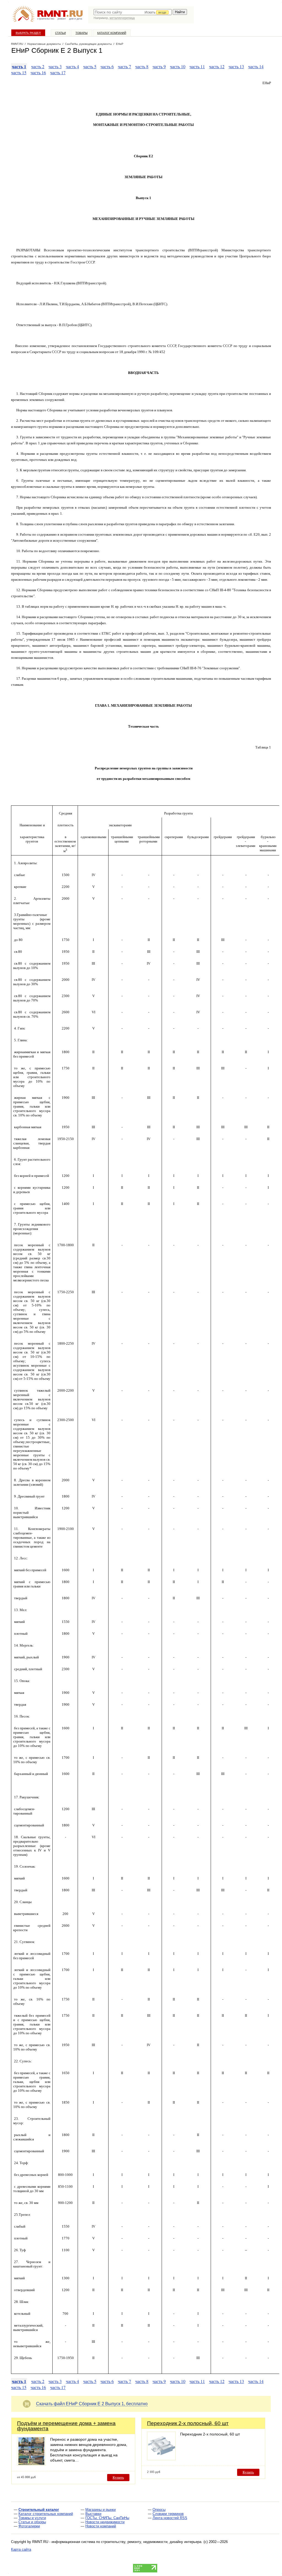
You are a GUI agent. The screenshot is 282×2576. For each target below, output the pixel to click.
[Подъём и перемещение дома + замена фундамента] (31, 2464)
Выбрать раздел (28, 33)
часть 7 (124, 66)
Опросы (159, 2510)
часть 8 (142, 66)
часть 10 (178, 66)
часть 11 (197, 66)
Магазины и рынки (101, 2510)
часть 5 (90, 66)
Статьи (60, 33)
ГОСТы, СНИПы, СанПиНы (107, 2518)
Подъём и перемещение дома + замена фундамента (66, 2426)
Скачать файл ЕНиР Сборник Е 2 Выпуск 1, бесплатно (92, 2404)
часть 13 (236, 66)
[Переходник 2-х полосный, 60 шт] (161, 2459)
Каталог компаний (112, 33)
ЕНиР (120, 44)
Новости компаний (101, 2526)
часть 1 (19, 66)
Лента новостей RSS (170, 2518)
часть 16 (38, 72)
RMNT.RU (17, 44)
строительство (46, 19)
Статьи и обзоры (32, 2522)
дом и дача (76, 19)
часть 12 (217, 66)
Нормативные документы (44, 44)
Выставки (93, 2514)
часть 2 (38, 66)
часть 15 (19, 72)
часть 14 (256, 66)
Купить (118, 2477)
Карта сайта (21, 2549)
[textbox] (133, 12)
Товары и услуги (32, 2518)
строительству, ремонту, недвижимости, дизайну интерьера (151, 2542)
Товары (82, 33)
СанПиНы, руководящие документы (88, 44)
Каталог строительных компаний (46, 2514)
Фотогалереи (29, 2526)
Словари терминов (168, 2514)
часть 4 (72, 66)
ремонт (62, 19)
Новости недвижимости (105, 2522)
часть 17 (58, 72)
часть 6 (107, 66)
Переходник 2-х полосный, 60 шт (188, 2423)
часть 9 (159, 66)
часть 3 (55, 66)
